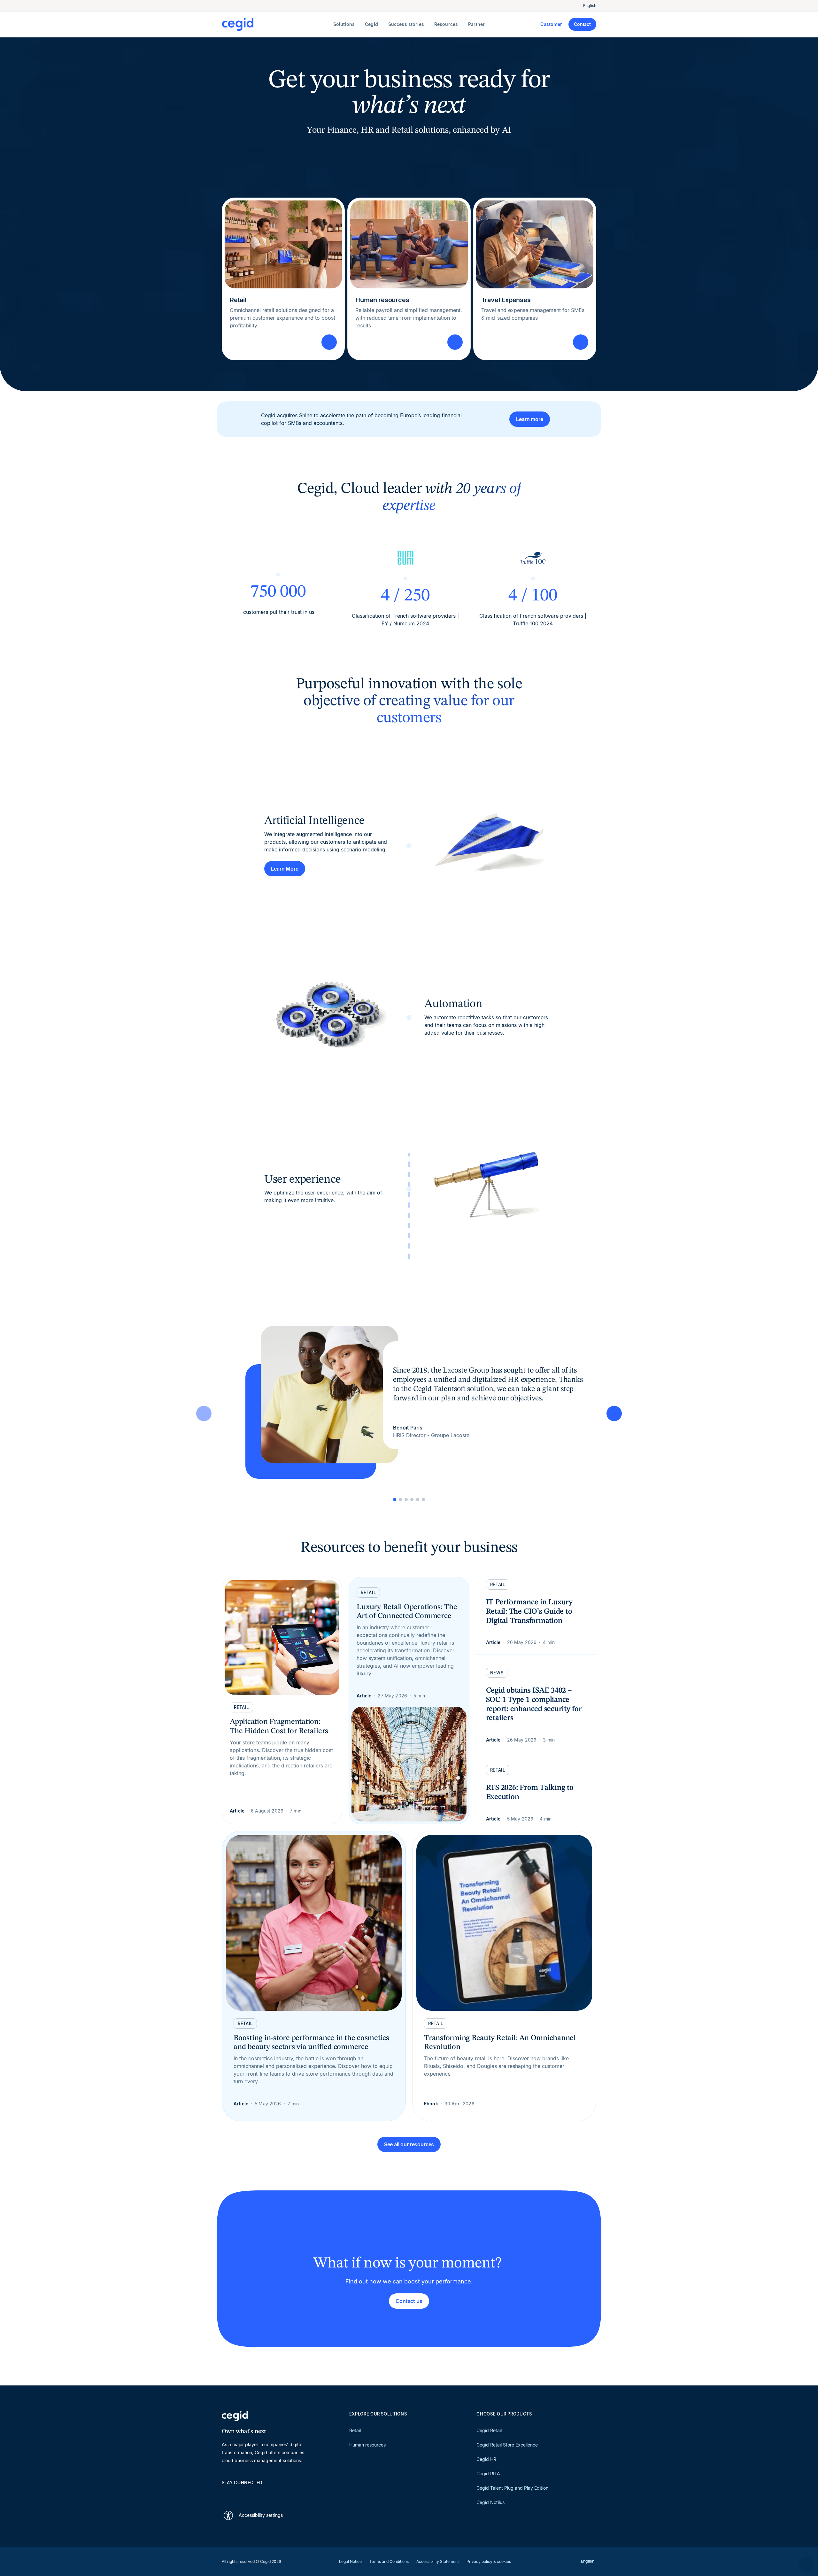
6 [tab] (423, 1499)
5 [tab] (418, 1499)
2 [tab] (400, 1499)
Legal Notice (350, 2561)
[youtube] (240, 2494)
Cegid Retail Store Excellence (507, 2445)
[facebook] (286, 2494)
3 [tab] (406, 1499)
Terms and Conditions (389, 2561)
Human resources (367, 2445)
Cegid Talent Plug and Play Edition (512, 2488)
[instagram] (256, 2494)
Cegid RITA (488, 2474)
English (590, 6)
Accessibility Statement (438, 2561)
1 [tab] (395, 1499)
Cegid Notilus (490, 2502)
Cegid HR (486, 2459)
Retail (355, 2430)
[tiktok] (271, 2494)
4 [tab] (412, 1499)
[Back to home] (276, 24)
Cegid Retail (489, 2430)
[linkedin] (225, 2494)
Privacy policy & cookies (489, 2561)
